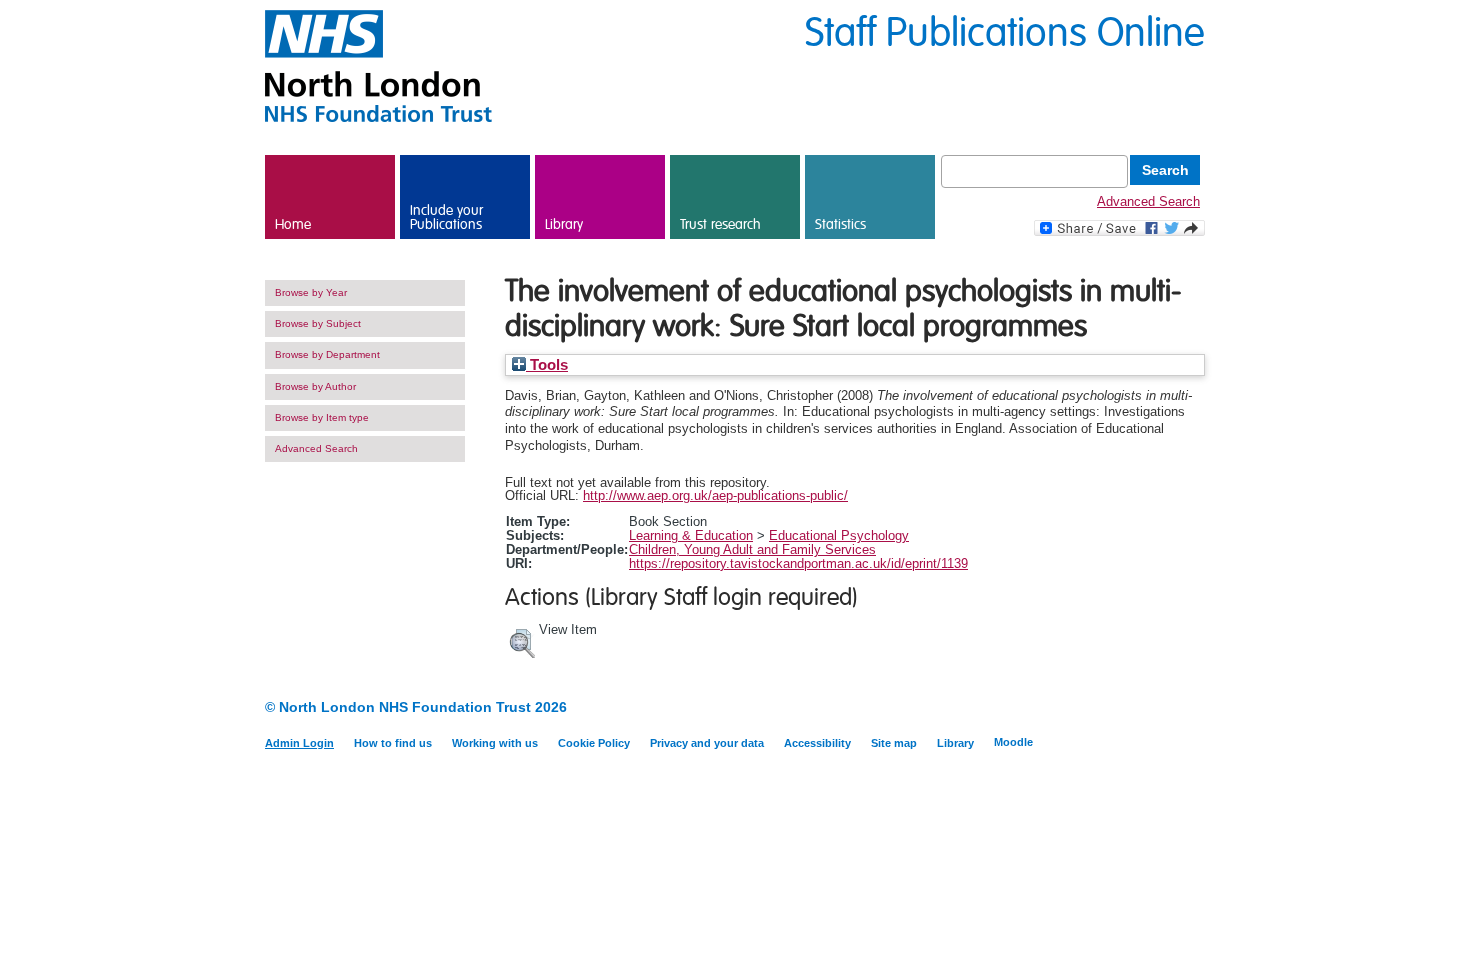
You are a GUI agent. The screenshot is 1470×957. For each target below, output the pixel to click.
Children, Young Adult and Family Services (752, 549)
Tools (547, 365)
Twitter (1192, 708)
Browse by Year (311, 292)
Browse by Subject (318, 323)
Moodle (1013, 742)
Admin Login (299, 743)
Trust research (720, 225)
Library (564, 225)
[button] (522, 641)
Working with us (495, 743)
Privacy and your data (707, 743)
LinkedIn (1157, 708)
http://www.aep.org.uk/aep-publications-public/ (715, 495)
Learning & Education (691, 535)
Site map (894, 743)
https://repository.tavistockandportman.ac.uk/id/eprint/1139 (798, 563)
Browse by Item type (322, 417)
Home (293, 225)
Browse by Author (315, 386)
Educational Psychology (839, 535)
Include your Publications (446, 218)
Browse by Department (327, 354)
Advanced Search (1148, 201)
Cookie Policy (594, 743)
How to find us (393, 743)
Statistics (840, 225)
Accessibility (817, 743)
